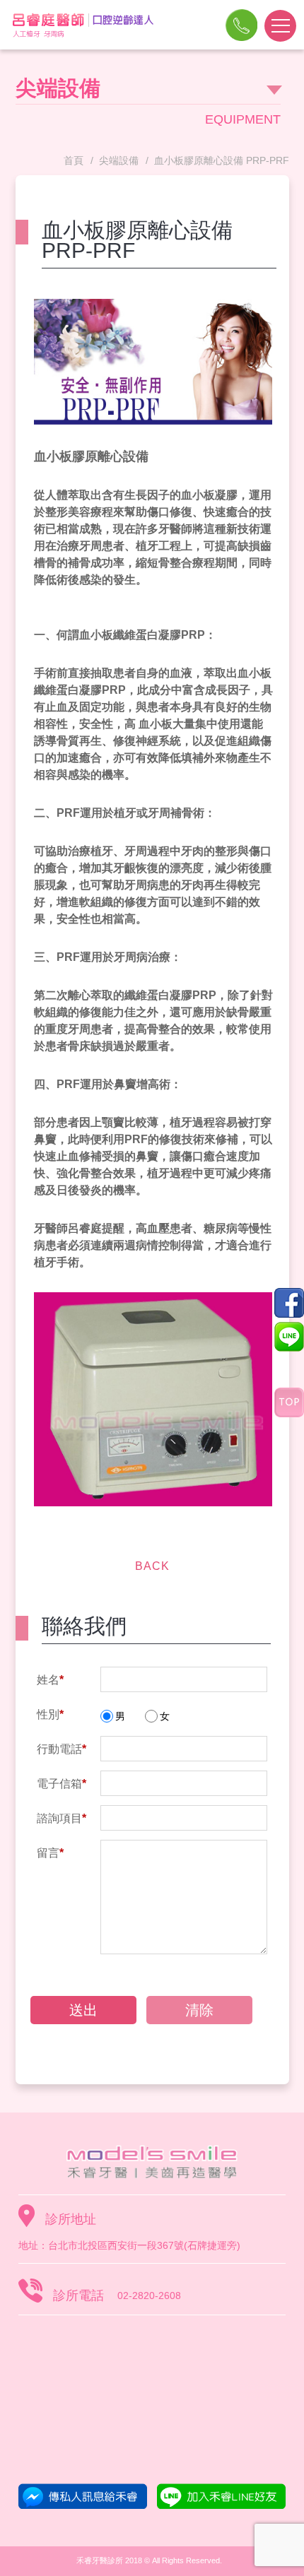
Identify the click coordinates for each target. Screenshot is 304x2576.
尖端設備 (119, 160)
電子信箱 (62, 1784)
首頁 (74, 160)
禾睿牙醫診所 (152, 2162)
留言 (50, 1853)
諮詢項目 (62, 1818)
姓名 (50, 1680)
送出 (83, 2010)
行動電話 (62, 1749)
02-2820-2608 (241, 37)
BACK (152, 1566)
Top (289, 1402)
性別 (50, 1714)
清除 (199, 2010)
